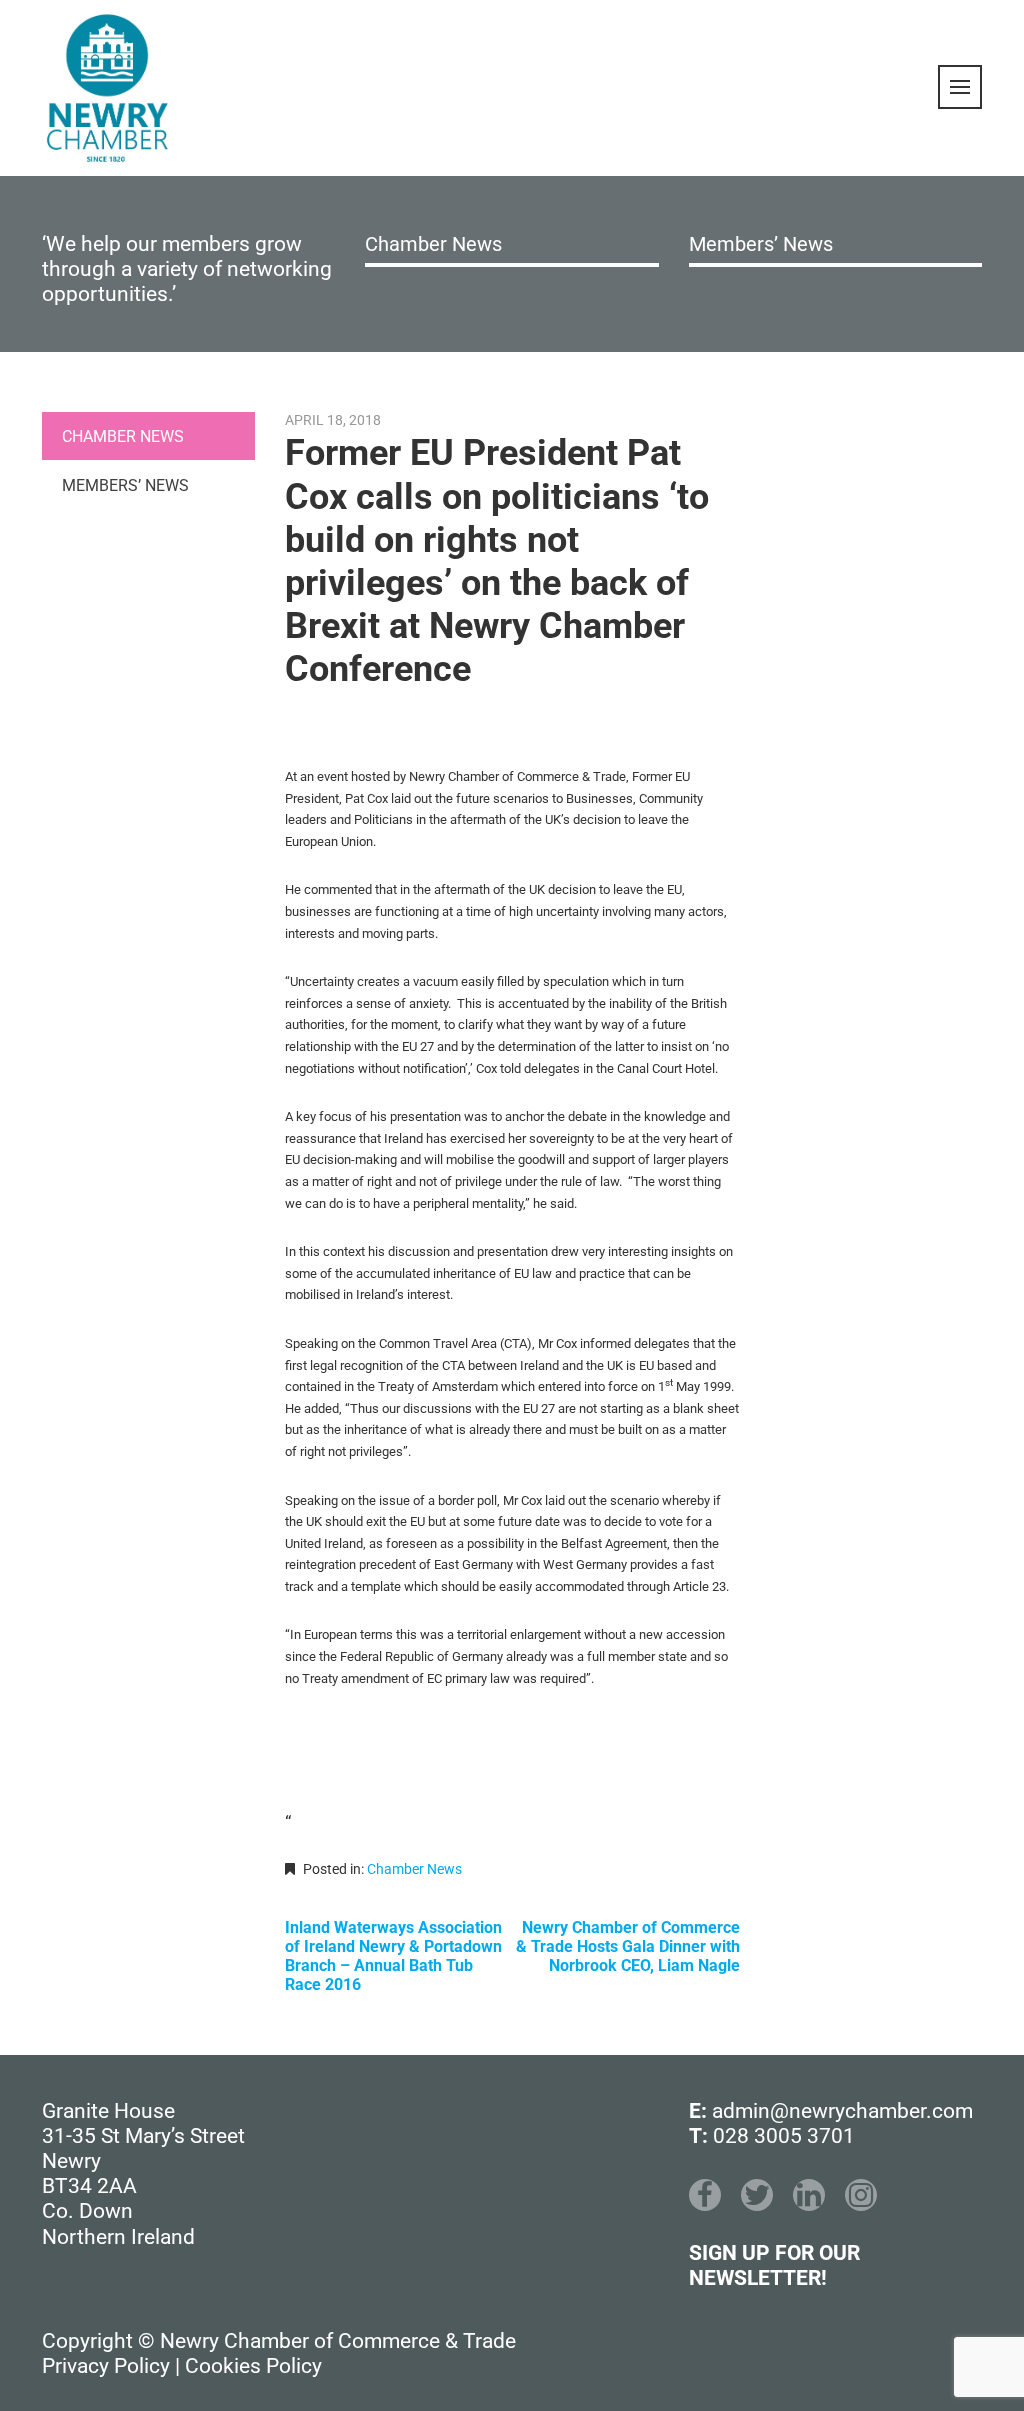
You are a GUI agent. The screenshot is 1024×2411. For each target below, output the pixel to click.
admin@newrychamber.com (842, 2111)
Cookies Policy (253, 2366)
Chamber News (433, 244)
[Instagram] (861, 2195)
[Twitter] (757, 2195)
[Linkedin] (809, 2195)
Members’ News (761, 244)
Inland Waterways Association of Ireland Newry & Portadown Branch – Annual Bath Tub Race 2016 (393, 1956)
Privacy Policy (106, 2366)
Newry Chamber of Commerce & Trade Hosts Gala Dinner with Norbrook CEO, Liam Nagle (628, 1946)
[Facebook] (705, 2195)
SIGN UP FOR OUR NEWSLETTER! (774, 2265)
